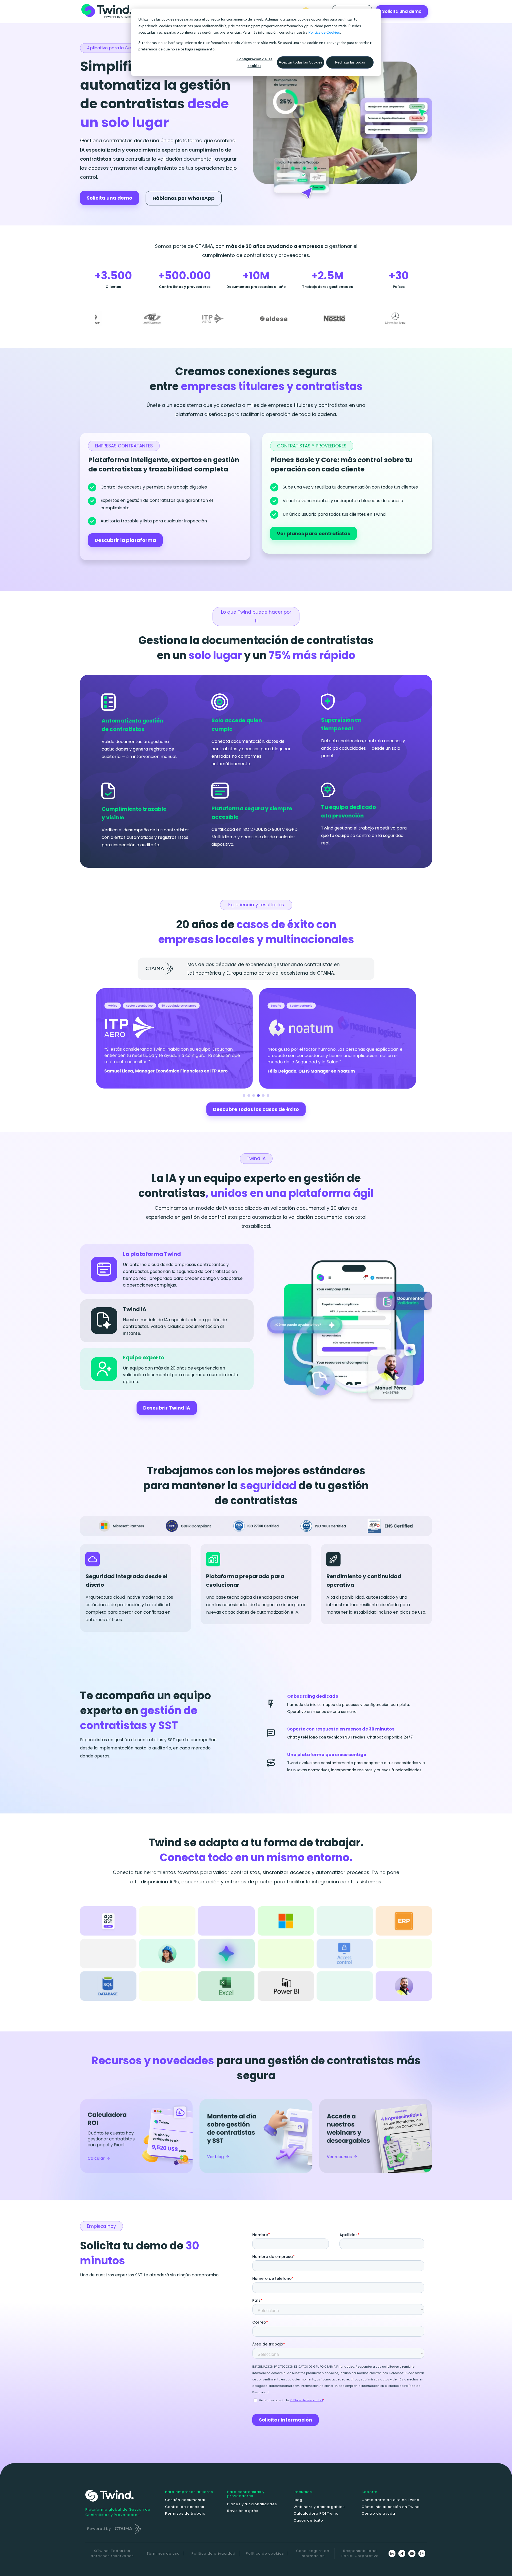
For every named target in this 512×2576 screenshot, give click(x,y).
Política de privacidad (213, 2553)
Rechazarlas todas (350, 62)
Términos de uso (163, 2553)
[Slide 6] (268, 1096)
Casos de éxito (308, 2520)
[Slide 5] (263, 1096)
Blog (298, 2500)
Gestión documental (185, 2500)
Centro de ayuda (378, 2513)
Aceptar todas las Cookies (301, 62)
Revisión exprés (243, 2511)
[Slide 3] (254, 1096)
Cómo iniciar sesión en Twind (391, 2507)
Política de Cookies (324, 32)
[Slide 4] (258, 1096)
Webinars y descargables (319, 2507)
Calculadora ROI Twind (316, 2513)
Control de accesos (185, 2507)
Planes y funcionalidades (252, 2504)
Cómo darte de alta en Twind (391, 2500)
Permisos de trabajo (185, 2513)
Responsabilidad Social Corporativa (360, 2553)
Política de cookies (265, 2553)
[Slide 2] (249, 1096)
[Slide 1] (244, 1096)
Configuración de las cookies (255, 62)
